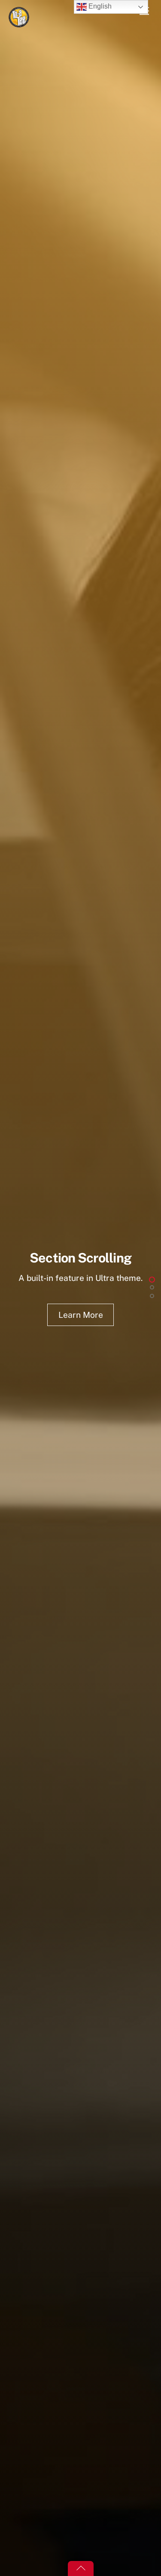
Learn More (81, 1315)
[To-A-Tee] (19, 24)
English (99, 6)
